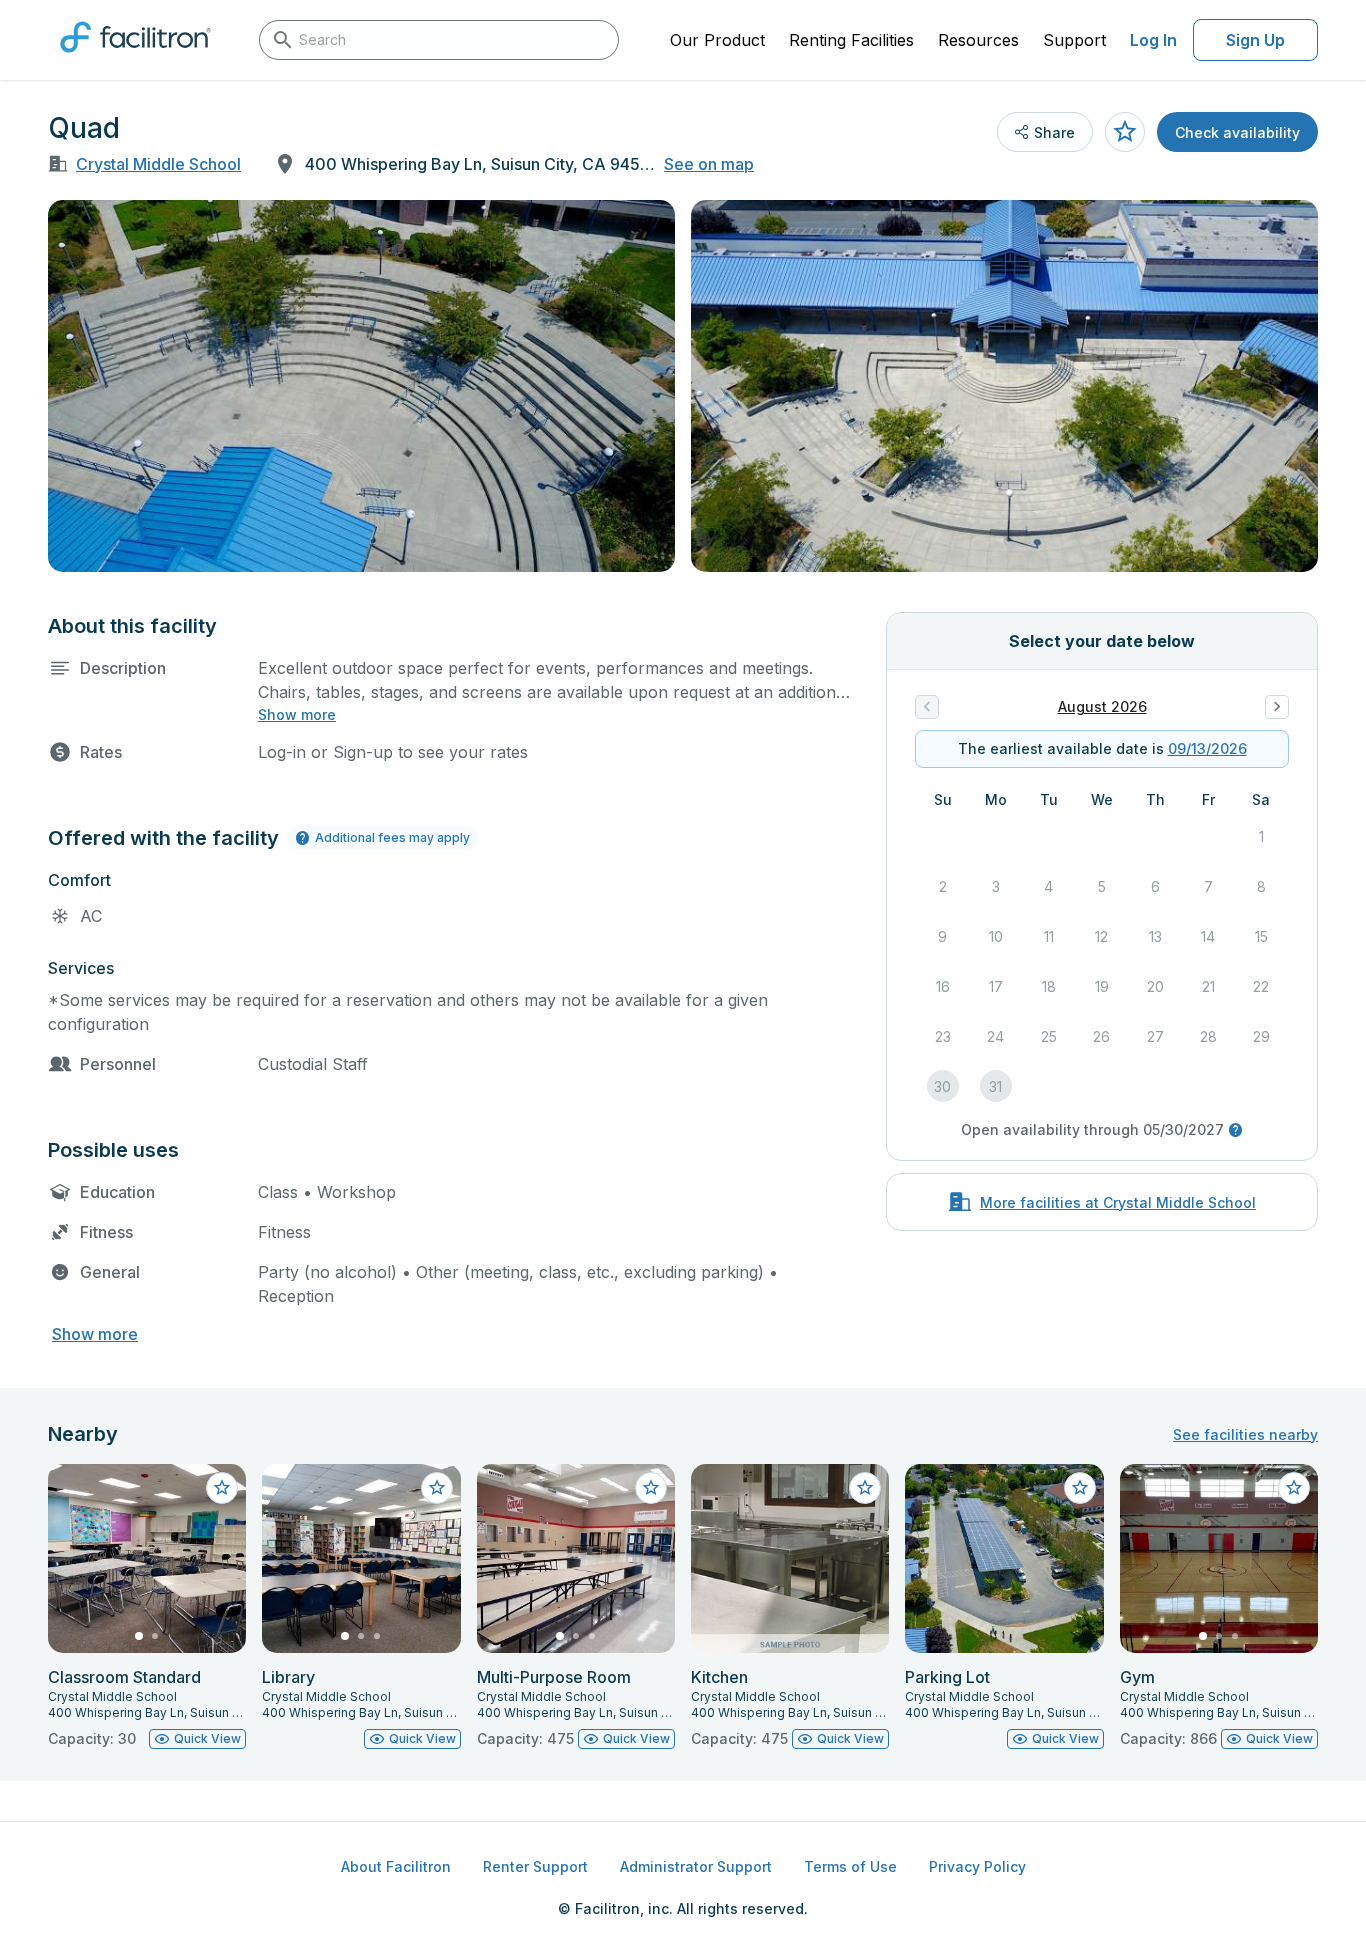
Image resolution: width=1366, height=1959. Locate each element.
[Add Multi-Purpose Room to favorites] (651, 1488)
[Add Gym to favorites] (1294, 1488)
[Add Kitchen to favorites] (865, 1488)
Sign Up (1255, 40)
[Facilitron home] (135, 59)
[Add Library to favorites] (437, 1488)
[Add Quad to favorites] (1125, 132)
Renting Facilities (851, 40)
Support (1074, 40)
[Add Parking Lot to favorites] (1080, 1488)
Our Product (717, 40)
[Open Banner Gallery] (361, 386)
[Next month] (1277, 707)
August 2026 (1102, 706)
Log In (1153, 40)
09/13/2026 (1207, 748)
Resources (978, 40)
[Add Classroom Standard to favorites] (222, 1488)
